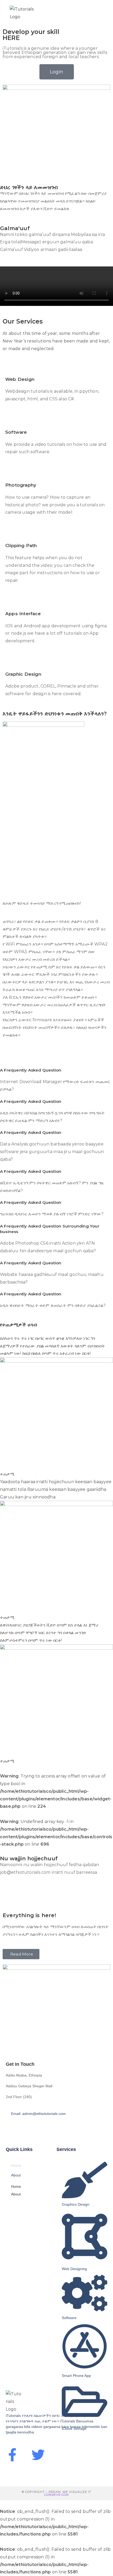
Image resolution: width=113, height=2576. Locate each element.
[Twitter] (38, 2455)
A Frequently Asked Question (31, 1070)
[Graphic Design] (12, 662)
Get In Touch (20, 2064)
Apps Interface (23, 614)
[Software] (12, 420)
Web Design (20, 379)
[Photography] (12, 473)
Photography (21, 485)
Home (16, 2165)
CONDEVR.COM (57, 2495)
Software (16, 432)
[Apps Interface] (12, 602)
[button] (56, 1070)
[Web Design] (12, 367)
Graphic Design (23, 674)
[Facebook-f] (12, 2455)
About (16, 2175)
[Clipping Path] (12, 533)
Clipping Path (21, 545)
